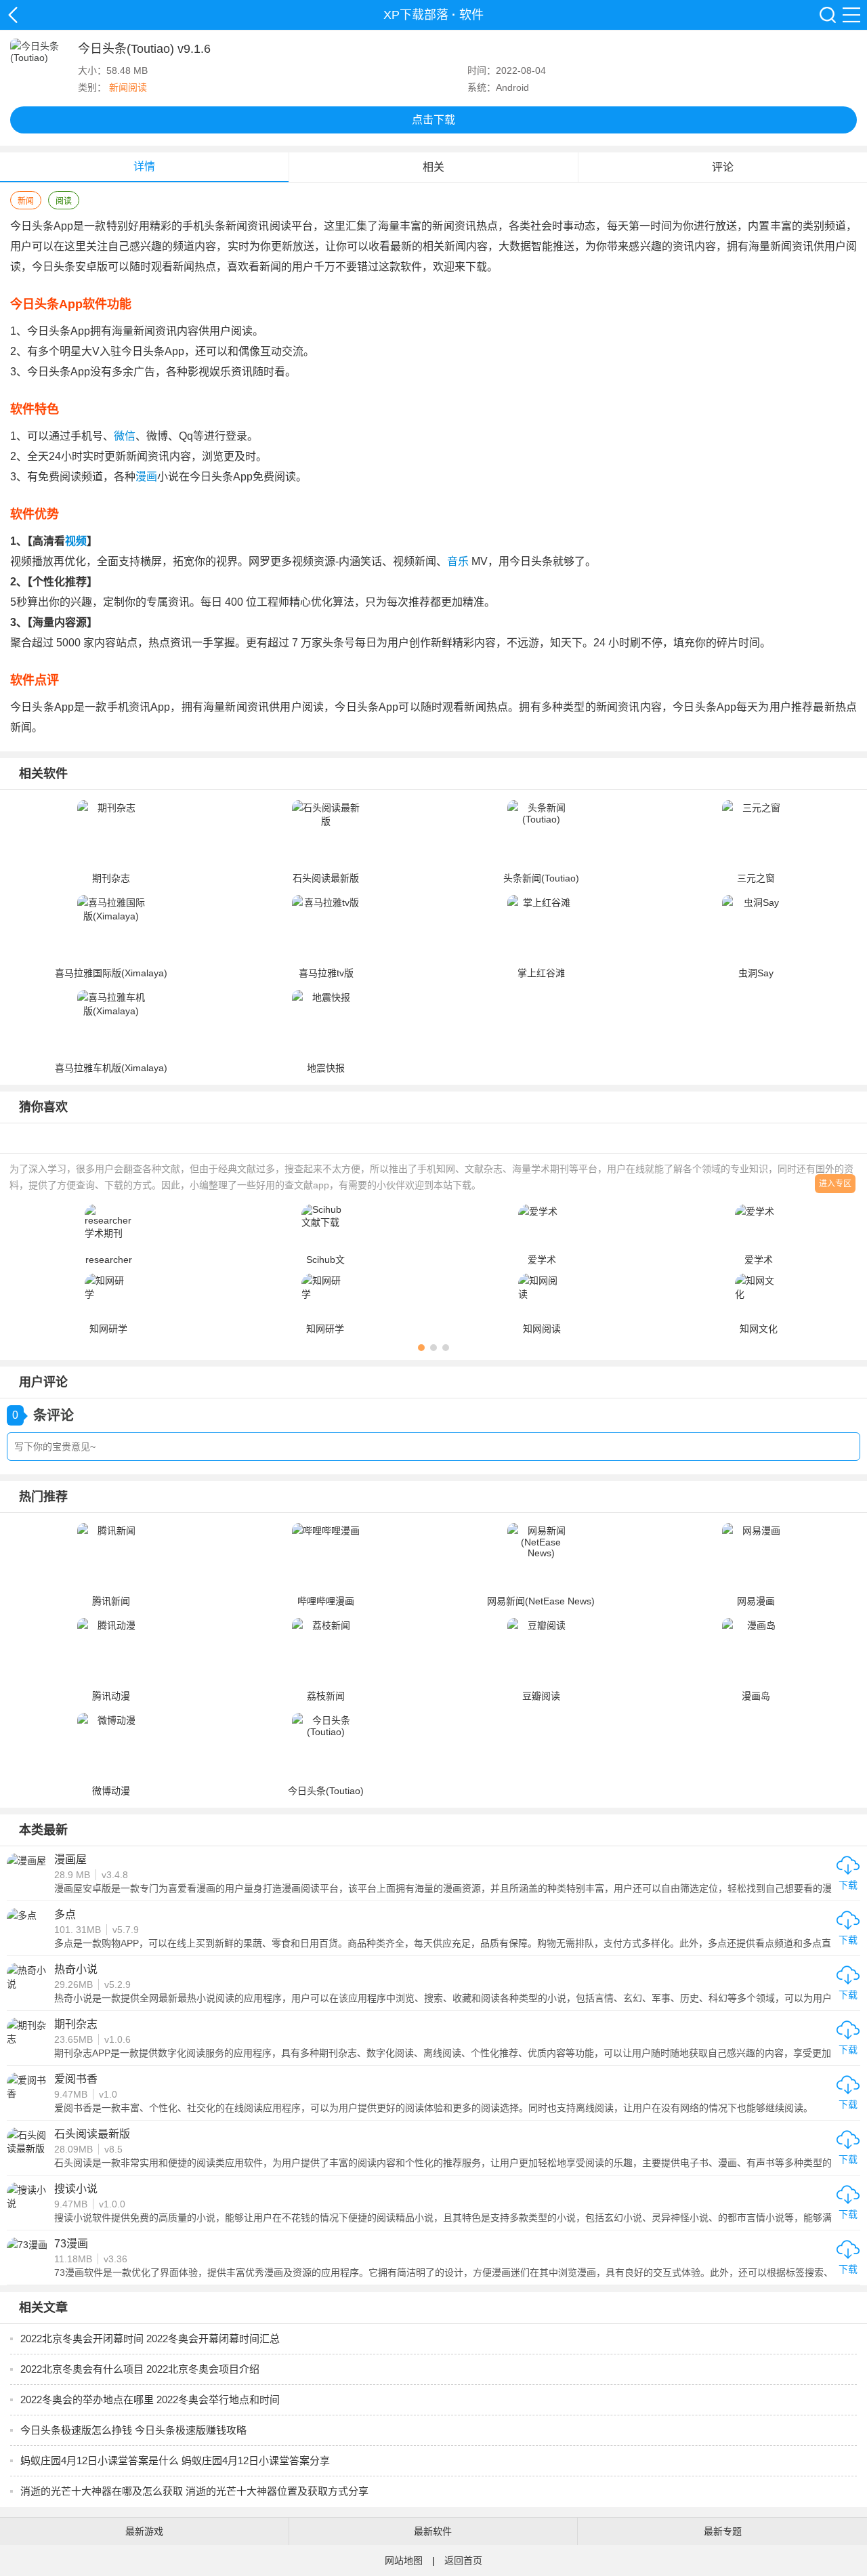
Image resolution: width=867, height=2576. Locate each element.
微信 (125, 436)
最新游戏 (144, 2531)
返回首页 (463, 2560)
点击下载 (433, 120)
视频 (76, 541)
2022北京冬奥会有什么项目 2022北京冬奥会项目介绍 (140, 2369)
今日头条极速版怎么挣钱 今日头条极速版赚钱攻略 (133, 2430)
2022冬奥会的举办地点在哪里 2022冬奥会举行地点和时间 (150, 2400)
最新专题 (723, 2531)
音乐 (458, 561)
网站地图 (404, 2560)
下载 (848, 1885)
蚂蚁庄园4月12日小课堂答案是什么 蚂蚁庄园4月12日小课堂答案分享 (175, 2460)
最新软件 (433, 2531)
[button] (421, 1348)
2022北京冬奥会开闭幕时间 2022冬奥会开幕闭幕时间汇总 (150, 2339)
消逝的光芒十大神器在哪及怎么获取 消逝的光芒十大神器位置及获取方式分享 (194, 2491)
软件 (471, 15)
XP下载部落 (13, 15)
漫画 (146, 477)
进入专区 (835, 1184)
